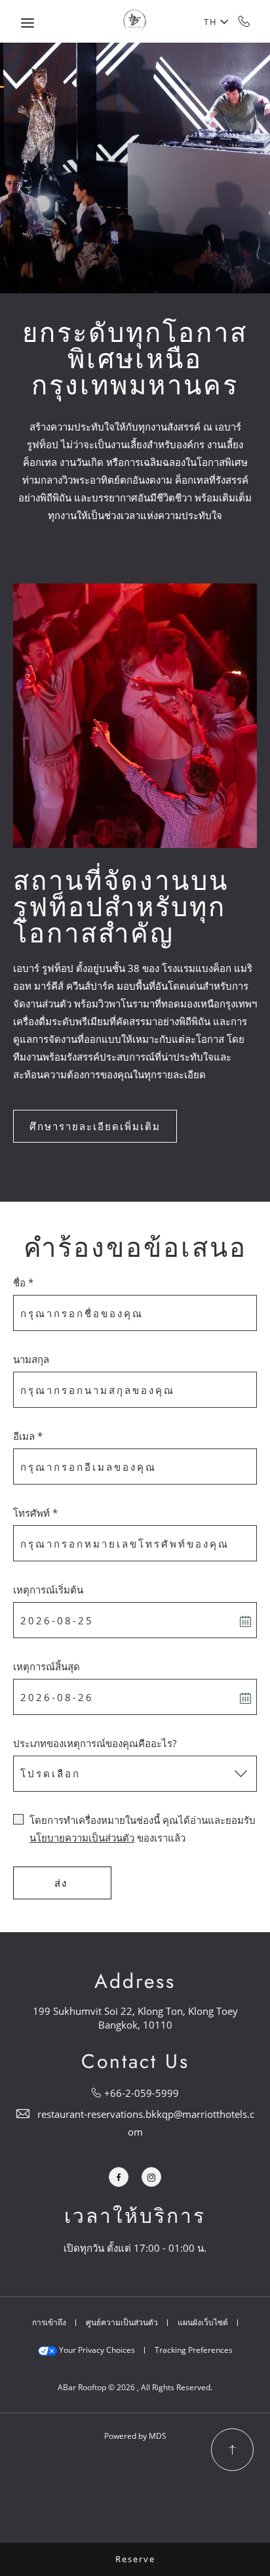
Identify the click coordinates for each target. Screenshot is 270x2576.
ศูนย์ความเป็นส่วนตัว (122, 2322)
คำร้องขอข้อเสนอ (135, 1248)
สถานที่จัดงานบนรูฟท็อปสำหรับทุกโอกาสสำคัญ (121, 907)
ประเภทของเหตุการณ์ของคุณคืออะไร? (95, 1743)
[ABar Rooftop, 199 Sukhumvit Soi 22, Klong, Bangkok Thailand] (135, 21)
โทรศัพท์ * (35, 1513)
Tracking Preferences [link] (194, 2350)
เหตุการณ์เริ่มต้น (48, 1590)
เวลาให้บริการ (135, 2216)
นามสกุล (31, 1359)
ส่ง (61, 1883)
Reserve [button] (135, 2559)
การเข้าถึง (49, 2322)
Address (135, 1981)
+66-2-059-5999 (244, 21)
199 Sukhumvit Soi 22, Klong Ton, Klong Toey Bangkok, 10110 (135, 2018)
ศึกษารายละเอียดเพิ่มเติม (95, 1126)
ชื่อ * (23, 1282)
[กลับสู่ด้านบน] (232, 2450)
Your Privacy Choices (96, 2350)
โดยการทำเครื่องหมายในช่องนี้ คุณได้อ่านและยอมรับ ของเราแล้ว (143, 1829)
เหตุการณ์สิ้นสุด (47, 1666)
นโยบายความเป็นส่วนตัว (82, 1838)
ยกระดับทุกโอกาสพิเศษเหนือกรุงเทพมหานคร (135, 359)
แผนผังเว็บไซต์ (203, 2322)
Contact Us (135, 2061)
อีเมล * (28, 1436)
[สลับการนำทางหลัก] (28, 23)
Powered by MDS (135, 2436)
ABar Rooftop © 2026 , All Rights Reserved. (135, 2387)
